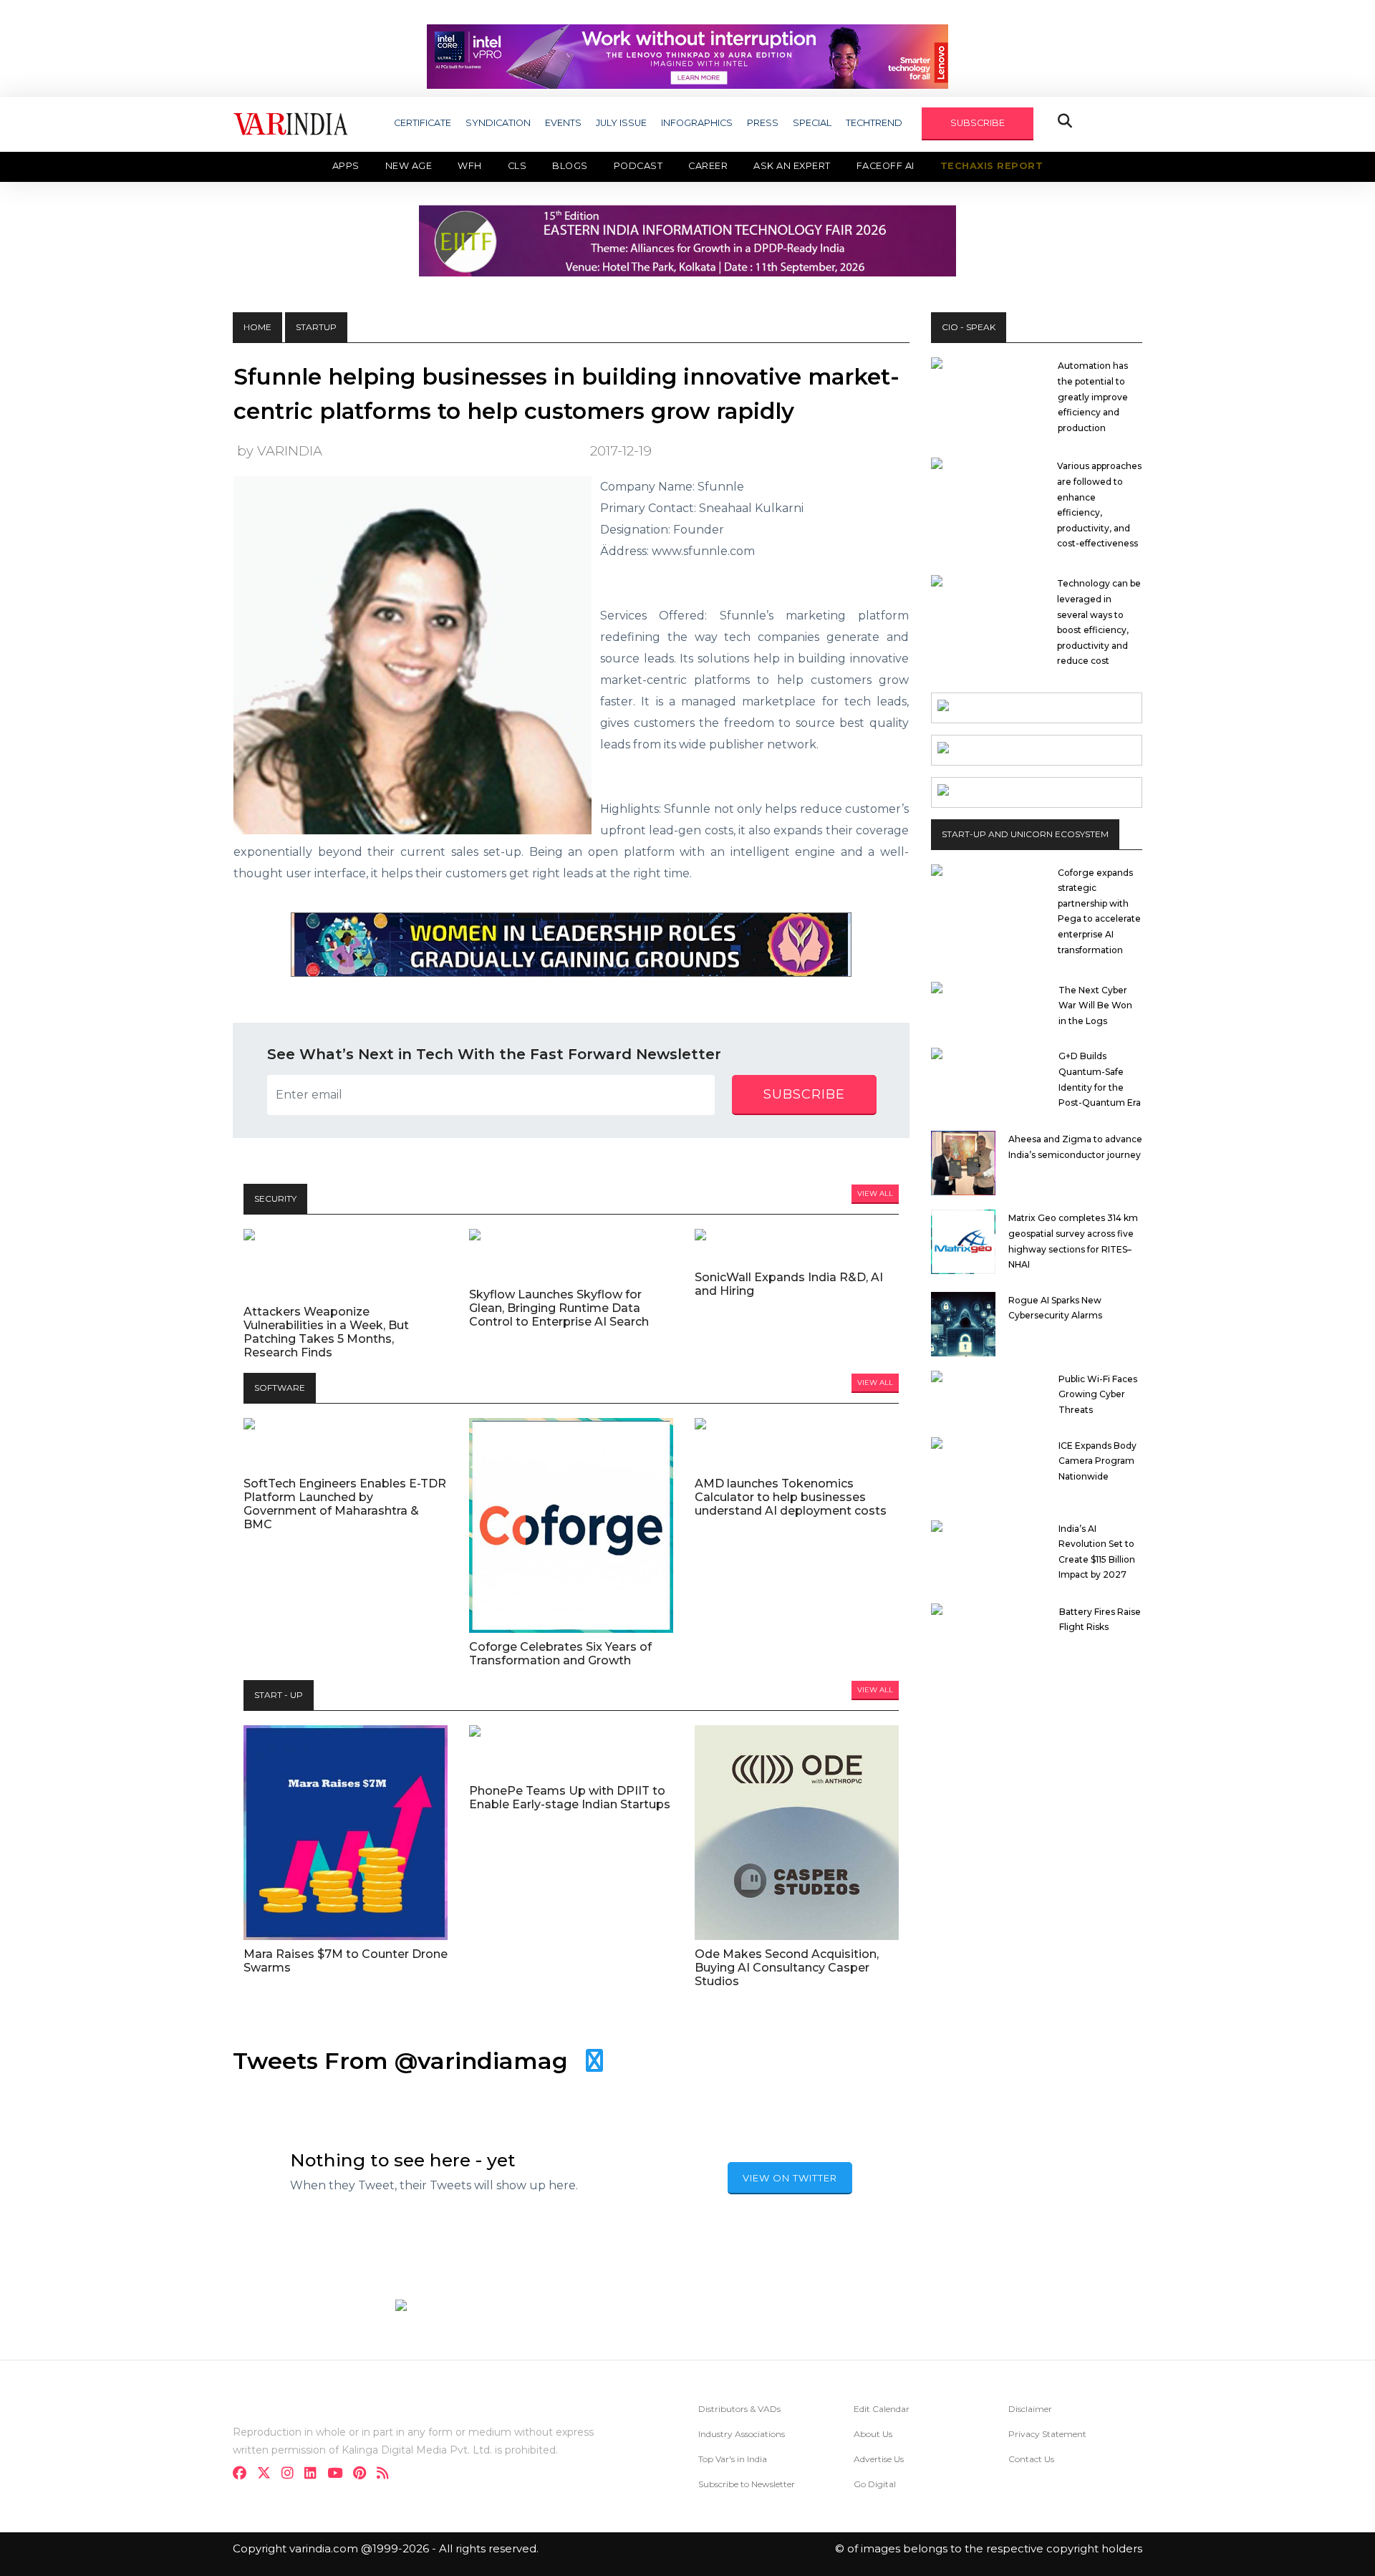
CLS (517, 166)
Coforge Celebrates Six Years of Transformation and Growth (560, 1654)
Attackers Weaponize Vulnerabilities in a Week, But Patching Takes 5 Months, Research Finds (326, 1332)
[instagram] (292, 2475)
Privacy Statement (1047, 2434)
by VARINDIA (280, 451)
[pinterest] (364, 2475)
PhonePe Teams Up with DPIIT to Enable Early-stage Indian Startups (570, 1798)
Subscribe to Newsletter (747, 2484)
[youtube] (339, 2475)
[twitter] (268, 2475)
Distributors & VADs (739, 2409)
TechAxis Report (992, 166)
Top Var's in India (733, 2459)
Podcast (638, 166)
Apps (346, 166)
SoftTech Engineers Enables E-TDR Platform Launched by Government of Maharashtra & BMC (345, 1504)
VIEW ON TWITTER (790, 2178)
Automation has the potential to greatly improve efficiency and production (1093, 396)
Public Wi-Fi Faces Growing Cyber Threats (1098, 1394)
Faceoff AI (886, 166)
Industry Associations (742, 2434)
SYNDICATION (498, 123)
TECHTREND (874, 123)
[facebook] (244, 2475)
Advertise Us (879, 2459)
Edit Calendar (882, 2409)
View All (875, 1193)
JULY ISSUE (621, 123)
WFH (470, 166)
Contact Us (1031, 2459)
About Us (873, 2434)
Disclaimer (1030, 2409)
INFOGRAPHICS (697, 123)
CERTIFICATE (423, 123)
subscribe (804, 1094)
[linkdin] (315, 2475)
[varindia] (387, 2475)
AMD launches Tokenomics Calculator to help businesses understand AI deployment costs (791, 1497)
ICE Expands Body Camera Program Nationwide (1097, 1461)
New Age (409, 166)
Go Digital (875, 2484)
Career (708, 166)
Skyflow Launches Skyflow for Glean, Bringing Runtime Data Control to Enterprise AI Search (559, 1308)
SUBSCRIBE (978, 123)
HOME (257, 327)
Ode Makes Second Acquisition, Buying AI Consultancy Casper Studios (787, 1968)
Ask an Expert (792, 166)
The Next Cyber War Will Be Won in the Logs (1095, 1005)
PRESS (763, 123)
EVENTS (563, 123)
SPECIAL (812, 123)
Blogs (570, 166)
